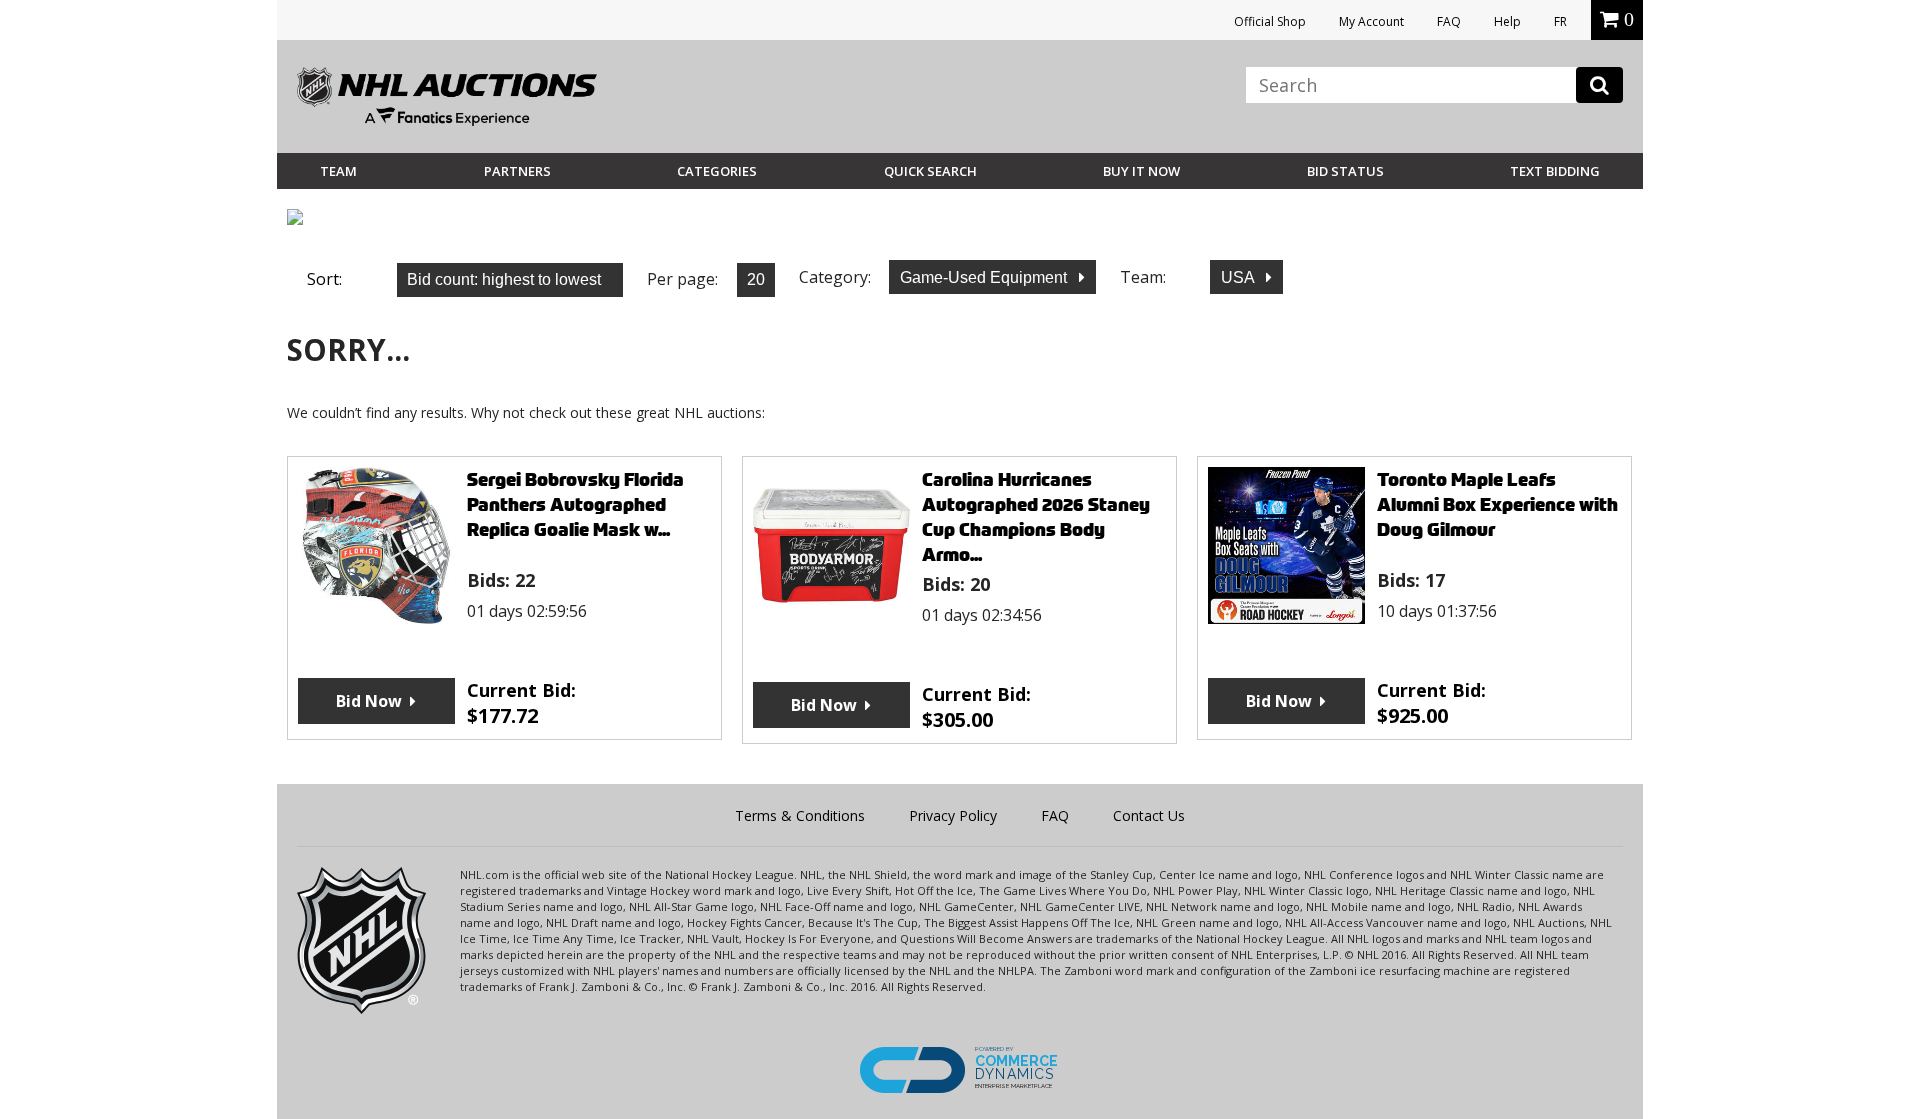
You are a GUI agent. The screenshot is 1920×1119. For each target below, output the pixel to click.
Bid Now (369, 701)
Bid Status (1345, 171)
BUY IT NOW (1141, 171)
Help (1507, 21)
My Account (1371, 21)
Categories (717, 171)
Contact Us (1149, 815)
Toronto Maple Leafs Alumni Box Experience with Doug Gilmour (1497, 504)
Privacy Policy (953, 815)
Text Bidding (1555, 171)
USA (1239, 277)
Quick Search (930, 171)
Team (338, 171)
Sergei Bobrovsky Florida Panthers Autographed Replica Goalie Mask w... (575, 504)
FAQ (1449, 21)
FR (1560, 21)
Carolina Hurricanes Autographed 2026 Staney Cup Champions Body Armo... (1036, 517)
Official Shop (1270, 21)
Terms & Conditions (800, 815)
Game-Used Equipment (985, 277)
